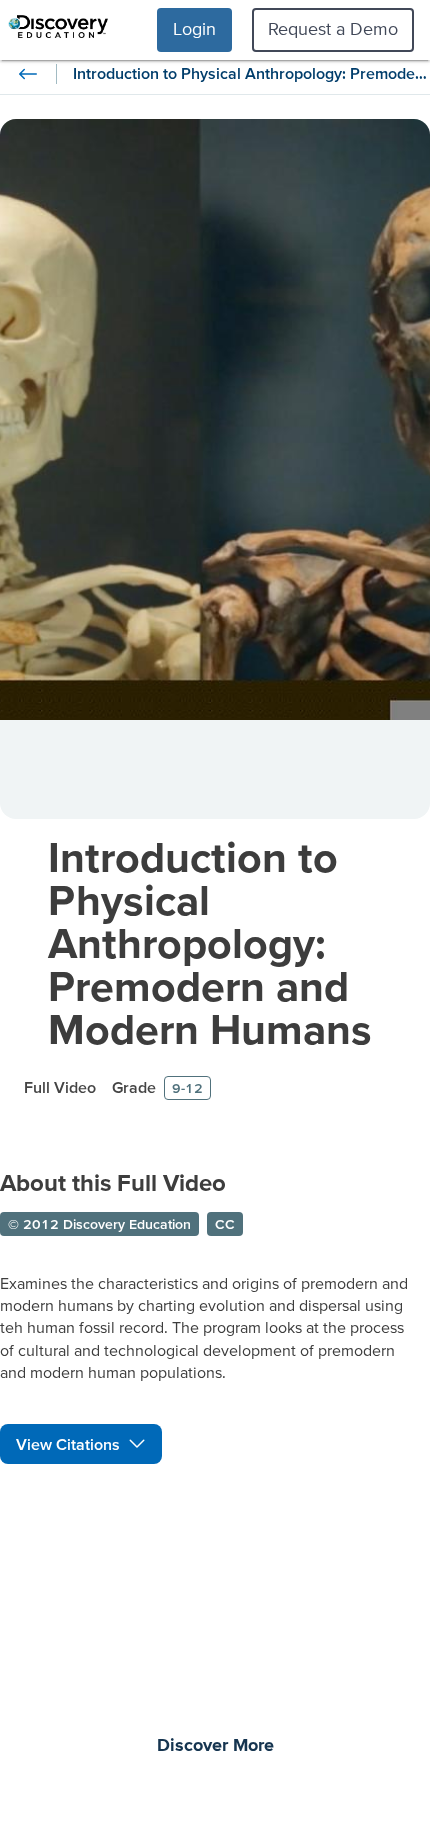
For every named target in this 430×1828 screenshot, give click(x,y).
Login (194, 28)
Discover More (215, 1746)
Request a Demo (333, 28)
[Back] (28, 74)
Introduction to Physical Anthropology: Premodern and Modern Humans (210, 942)
